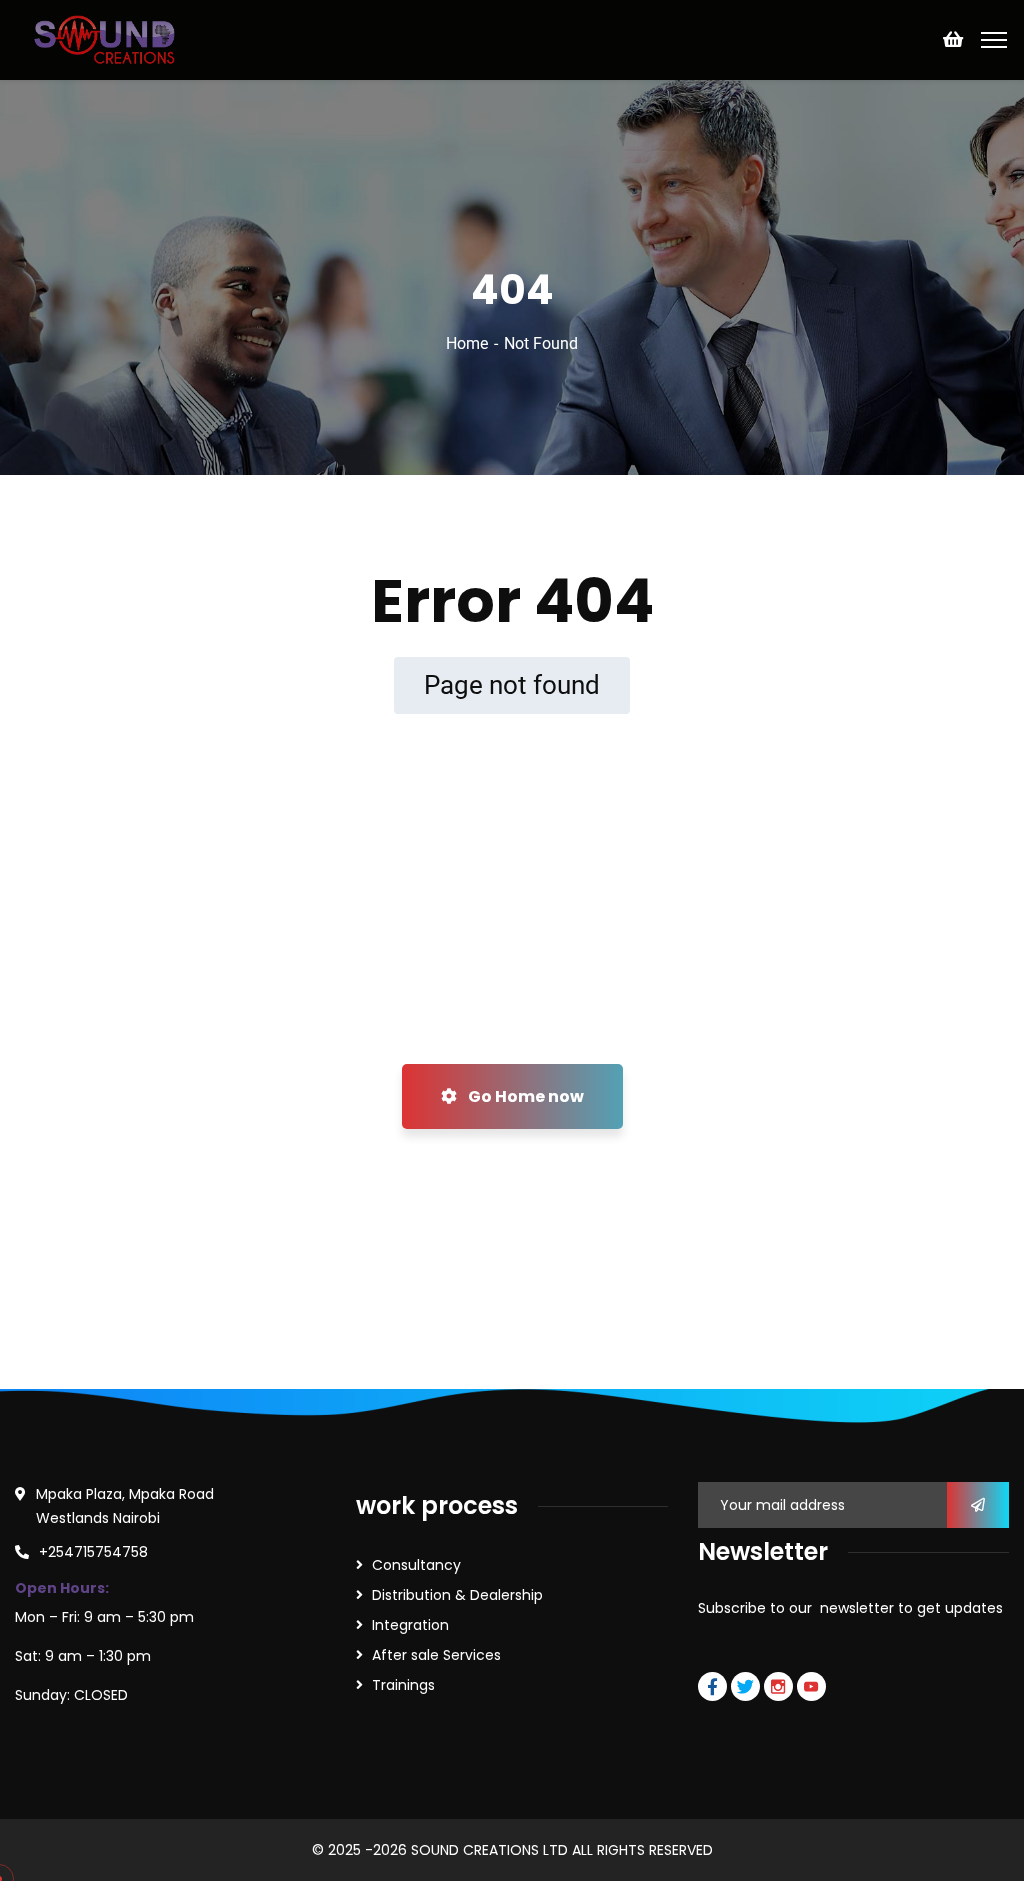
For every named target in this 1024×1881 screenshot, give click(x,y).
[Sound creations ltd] (110, 38)
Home (467, 343)
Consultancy (416, 1565)
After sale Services (436, 1655)
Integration (410, 1625)
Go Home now (524, 1096)
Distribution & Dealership (457, 1595)
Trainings (403, 1685)
